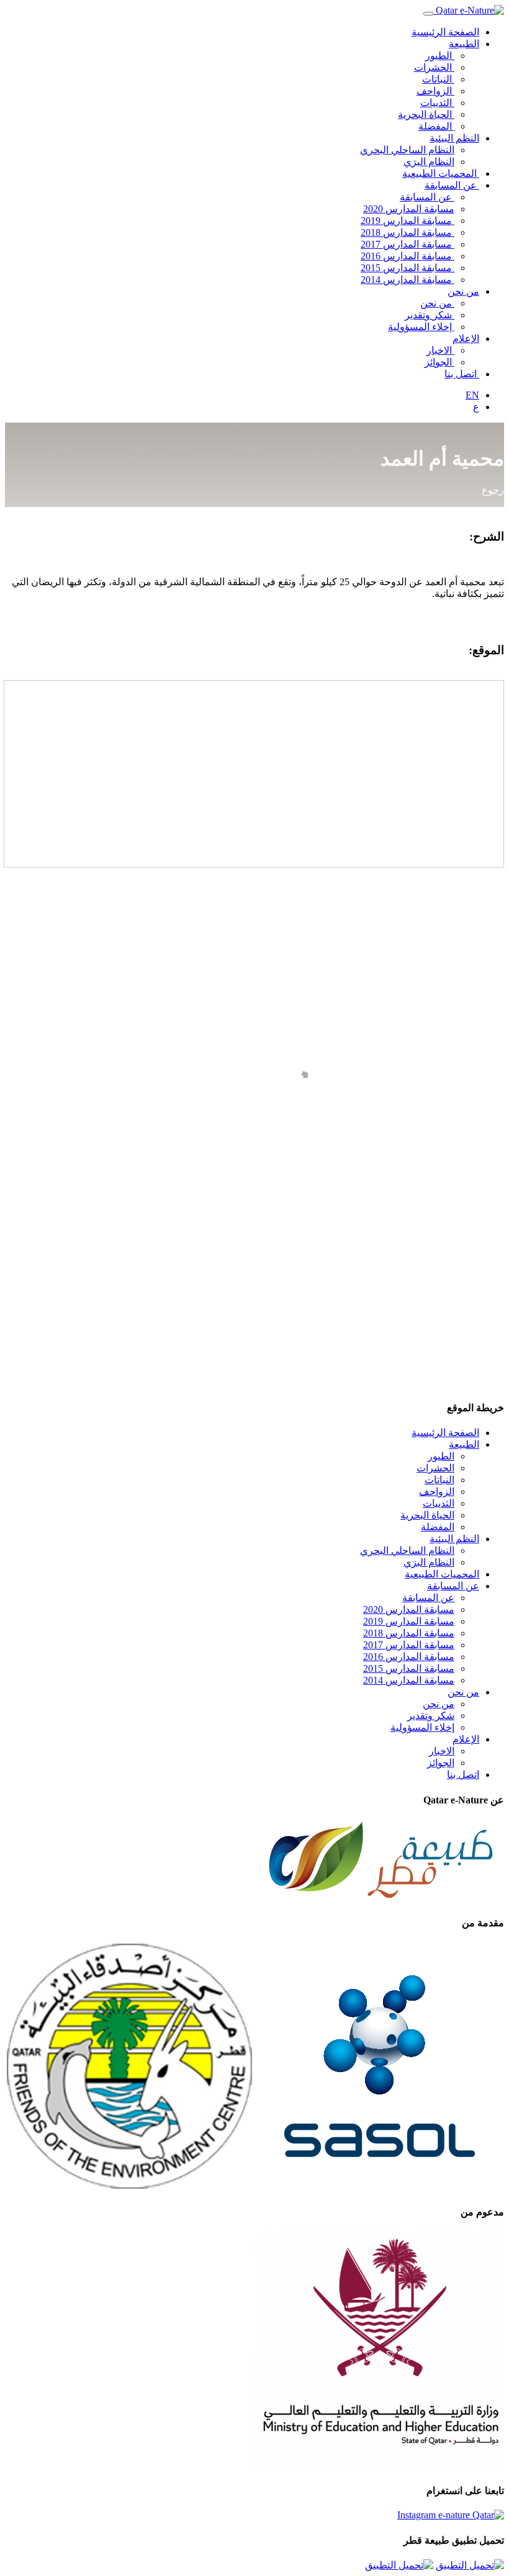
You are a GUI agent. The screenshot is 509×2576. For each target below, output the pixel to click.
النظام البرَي (429, 162)
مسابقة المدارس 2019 (408, 221)
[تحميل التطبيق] (470, 2565)
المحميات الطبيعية (441, 173)
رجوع (493, 490)
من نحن (463, 291)
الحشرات (434, 67)
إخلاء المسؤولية (421, 327)
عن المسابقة (452, 185)
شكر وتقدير (430, 315)
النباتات (438, 79)
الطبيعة (464, 44)
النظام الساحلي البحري (407, 150)
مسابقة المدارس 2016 (408, 256)
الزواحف (435, 91)
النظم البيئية (454, 138)
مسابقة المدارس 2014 (408, 280)
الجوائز (439, 362)
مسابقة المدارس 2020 (409, 209)
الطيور (440, 56)
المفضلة (436, 126)
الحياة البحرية (426, 114)
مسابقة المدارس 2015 (408, 268)
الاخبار (440, 350)
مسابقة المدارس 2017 (408, 244)
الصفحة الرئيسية (445, 32)
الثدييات (437, 103)
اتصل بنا (462, 374)
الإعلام (466, 339)
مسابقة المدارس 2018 (408, 232)
